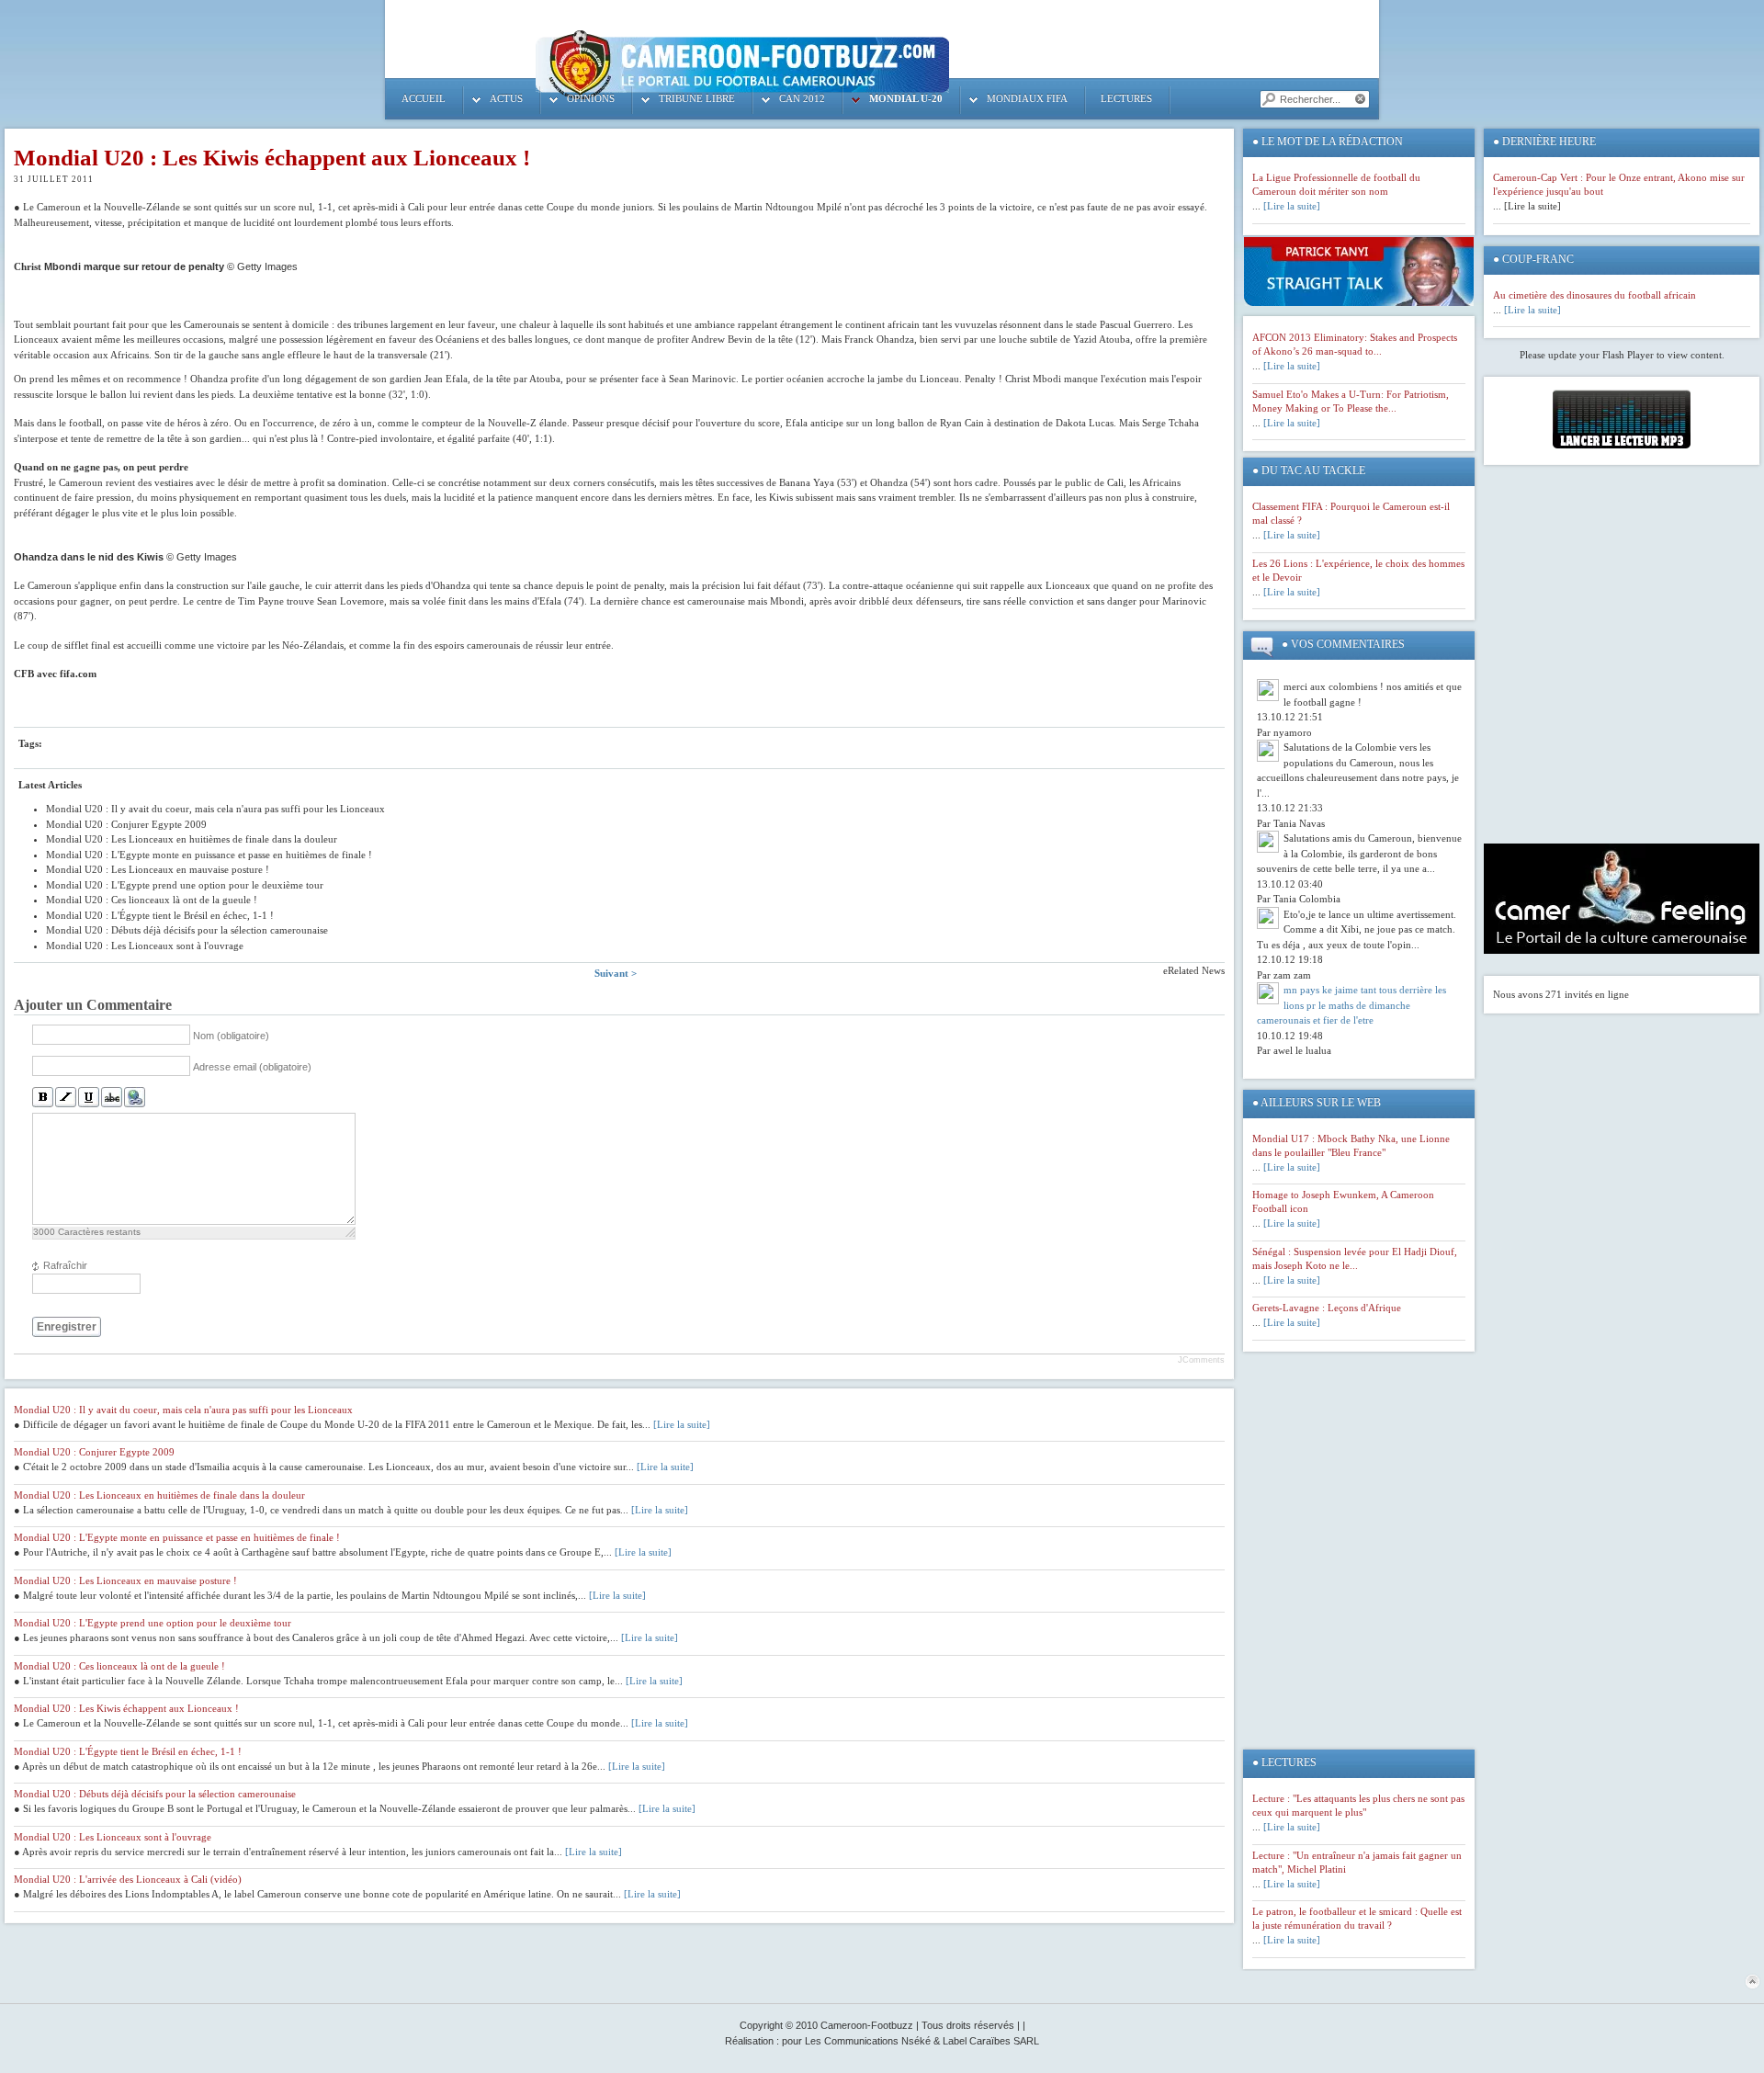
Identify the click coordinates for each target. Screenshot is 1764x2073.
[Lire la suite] (682, 1424)
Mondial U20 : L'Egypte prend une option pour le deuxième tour (153, 1623)
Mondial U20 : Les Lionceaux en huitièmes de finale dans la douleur (159, 1495)
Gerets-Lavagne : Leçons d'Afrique (1327, 1308)
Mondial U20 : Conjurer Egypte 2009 (94, 1452)
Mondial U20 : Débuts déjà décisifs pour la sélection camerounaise (155, 1794)
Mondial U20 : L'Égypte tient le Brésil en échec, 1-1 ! (128, 1751)
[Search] (1268, 99)
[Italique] (66, 1098)
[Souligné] (89, 1098)
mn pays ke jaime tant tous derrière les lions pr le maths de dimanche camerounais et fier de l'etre (1351, 1005)
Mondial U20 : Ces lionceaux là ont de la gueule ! (119, 1666)
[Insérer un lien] (135, 1098)
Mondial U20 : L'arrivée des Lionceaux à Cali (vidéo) (128, 1879)
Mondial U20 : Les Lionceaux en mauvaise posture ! (125, 1580)
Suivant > (616, 973)
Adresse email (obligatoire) (252, 1067)
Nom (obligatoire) (231, 1036)
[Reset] (1362, 99)
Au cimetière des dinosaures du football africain (1594, 295)
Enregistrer (67, 1327)
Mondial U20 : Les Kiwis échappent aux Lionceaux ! (272, 158)
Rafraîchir (65, 1265)
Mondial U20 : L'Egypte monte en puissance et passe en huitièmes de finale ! (177, 1537)
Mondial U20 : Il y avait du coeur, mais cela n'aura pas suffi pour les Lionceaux (183, 1410)
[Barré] (112, 1098)
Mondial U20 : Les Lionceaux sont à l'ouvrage (113, 1837)
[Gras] (43, 1098)
